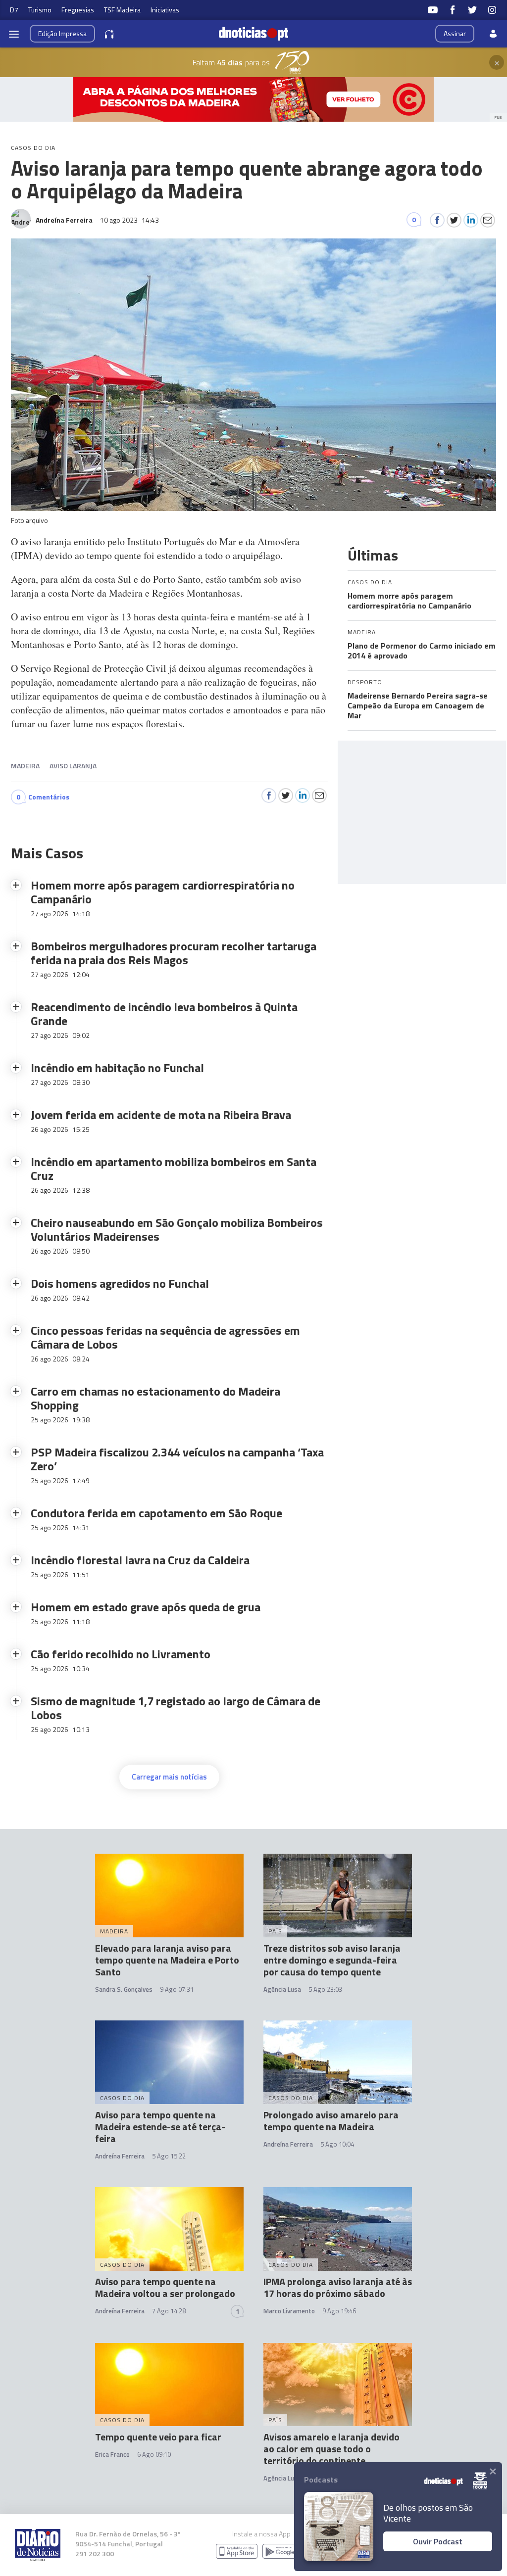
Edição (62, 33)
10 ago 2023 (129, 220)
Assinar (455, 33)
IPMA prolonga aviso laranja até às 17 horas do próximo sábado (338, 2287)
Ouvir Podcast (438, 2541)
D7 (14, 10)
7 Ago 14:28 (169, 2311)
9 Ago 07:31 (177, 1989)
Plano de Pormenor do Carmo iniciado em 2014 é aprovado (422, 651)
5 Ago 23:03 (325, 1989)
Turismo (40, 10)
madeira (25, 766)
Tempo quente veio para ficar (158, 2437)
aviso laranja (73, 766)
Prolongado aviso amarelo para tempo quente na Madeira (331, 2121)
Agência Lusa (282, 1989)
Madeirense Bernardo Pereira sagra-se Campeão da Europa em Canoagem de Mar (418, 705)
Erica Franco (112, 2454)
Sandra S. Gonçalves (124, 1989)
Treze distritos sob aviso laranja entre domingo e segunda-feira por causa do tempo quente (332, 1960)
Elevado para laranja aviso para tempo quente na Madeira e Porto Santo (167, 1960)
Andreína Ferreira (120, 2156)
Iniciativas (165, 10)
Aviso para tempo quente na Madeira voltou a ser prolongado (165, 2287)
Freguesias (78, 10)
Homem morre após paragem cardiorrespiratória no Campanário (409, 601)
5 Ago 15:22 (169, 2156)
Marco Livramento (289, 2311)
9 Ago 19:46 (339, 2311)
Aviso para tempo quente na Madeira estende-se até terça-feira (160, 2127)
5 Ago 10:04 (337, 2144)
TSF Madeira (122, 10)
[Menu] (14, 34)
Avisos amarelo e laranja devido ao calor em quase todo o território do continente (331, 2449)
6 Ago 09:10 (154, 2454)
